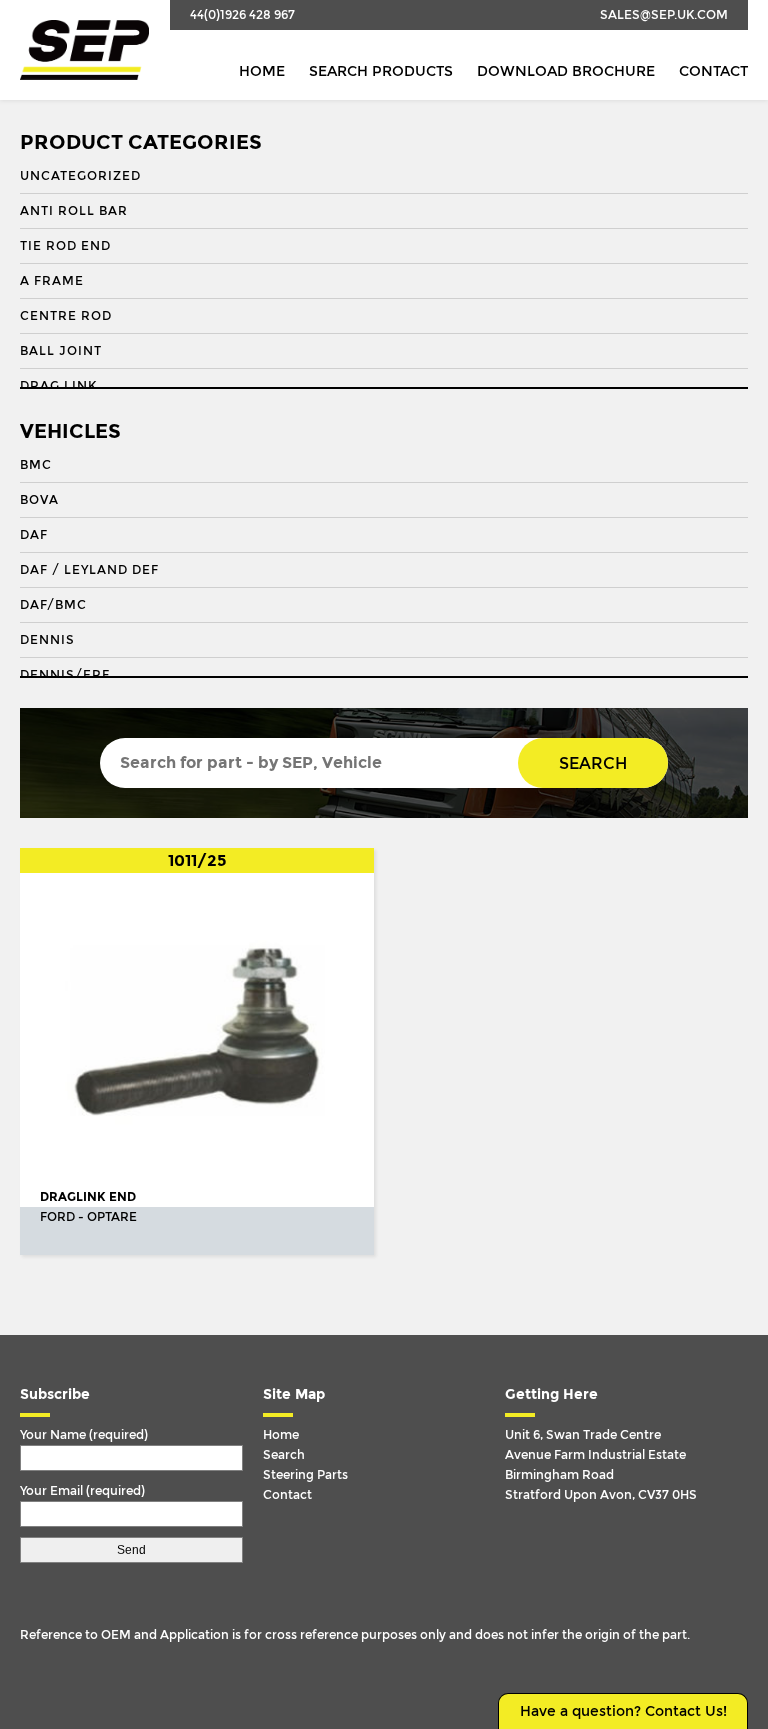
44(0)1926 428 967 (242, 15)
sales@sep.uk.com (664, 15)
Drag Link (58, 386)
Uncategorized (80, 176)
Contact (713, 71)
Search (593, 763)
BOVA (39, 500)
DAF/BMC (53, 605)
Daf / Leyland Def (89, 570)
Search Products (381, 71)
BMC (36, 465)
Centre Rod (66, 316)
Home (262, 71)
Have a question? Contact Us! (623, 1711)
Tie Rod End (65, 246)
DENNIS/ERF (65, 675)
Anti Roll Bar (74, 211)
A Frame (52, 281)
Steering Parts (305, 1475)
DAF (34, 535)
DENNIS (47, 640)
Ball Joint (61, 351)
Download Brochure (566, 71)
